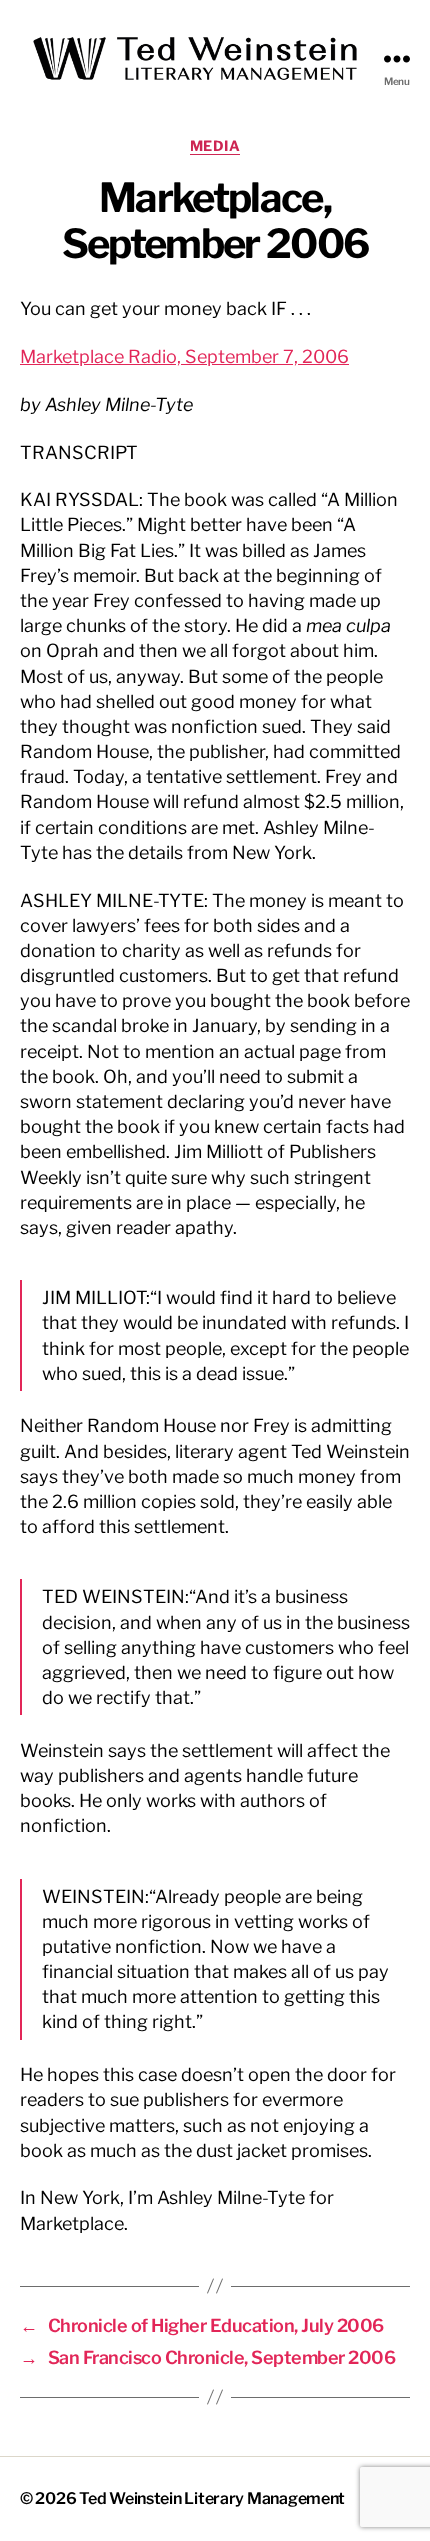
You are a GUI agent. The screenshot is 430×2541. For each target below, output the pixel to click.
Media (215, 145)
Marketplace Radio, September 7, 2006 (184, 356)
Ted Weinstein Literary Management (212, 2498)
